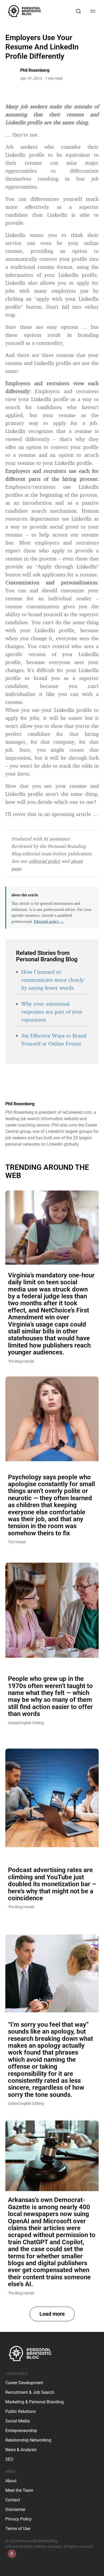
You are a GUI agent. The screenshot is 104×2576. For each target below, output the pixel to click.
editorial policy (45, 861)
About (11, 2481)
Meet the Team (19, 2490)
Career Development (24, 2383)
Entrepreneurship (21, 2431)
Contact (13, 2500)
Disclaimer (15, 2509)
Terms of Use (18, 2529)
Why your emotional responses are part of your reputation (52, 1012)
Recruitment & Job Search (30, 2392)
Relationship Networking (28, 2440)
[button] (52, 2314)
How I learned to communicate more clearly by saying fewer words (53, 980)
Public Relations (21, 2411)
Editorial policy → (49, 921)
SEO (9, 2459)
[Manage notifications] (12, 2554)
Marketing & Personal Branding (35, 2402)
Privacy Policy (19, 2519)
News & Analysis (21, 2450)
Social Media (18, 2421)
